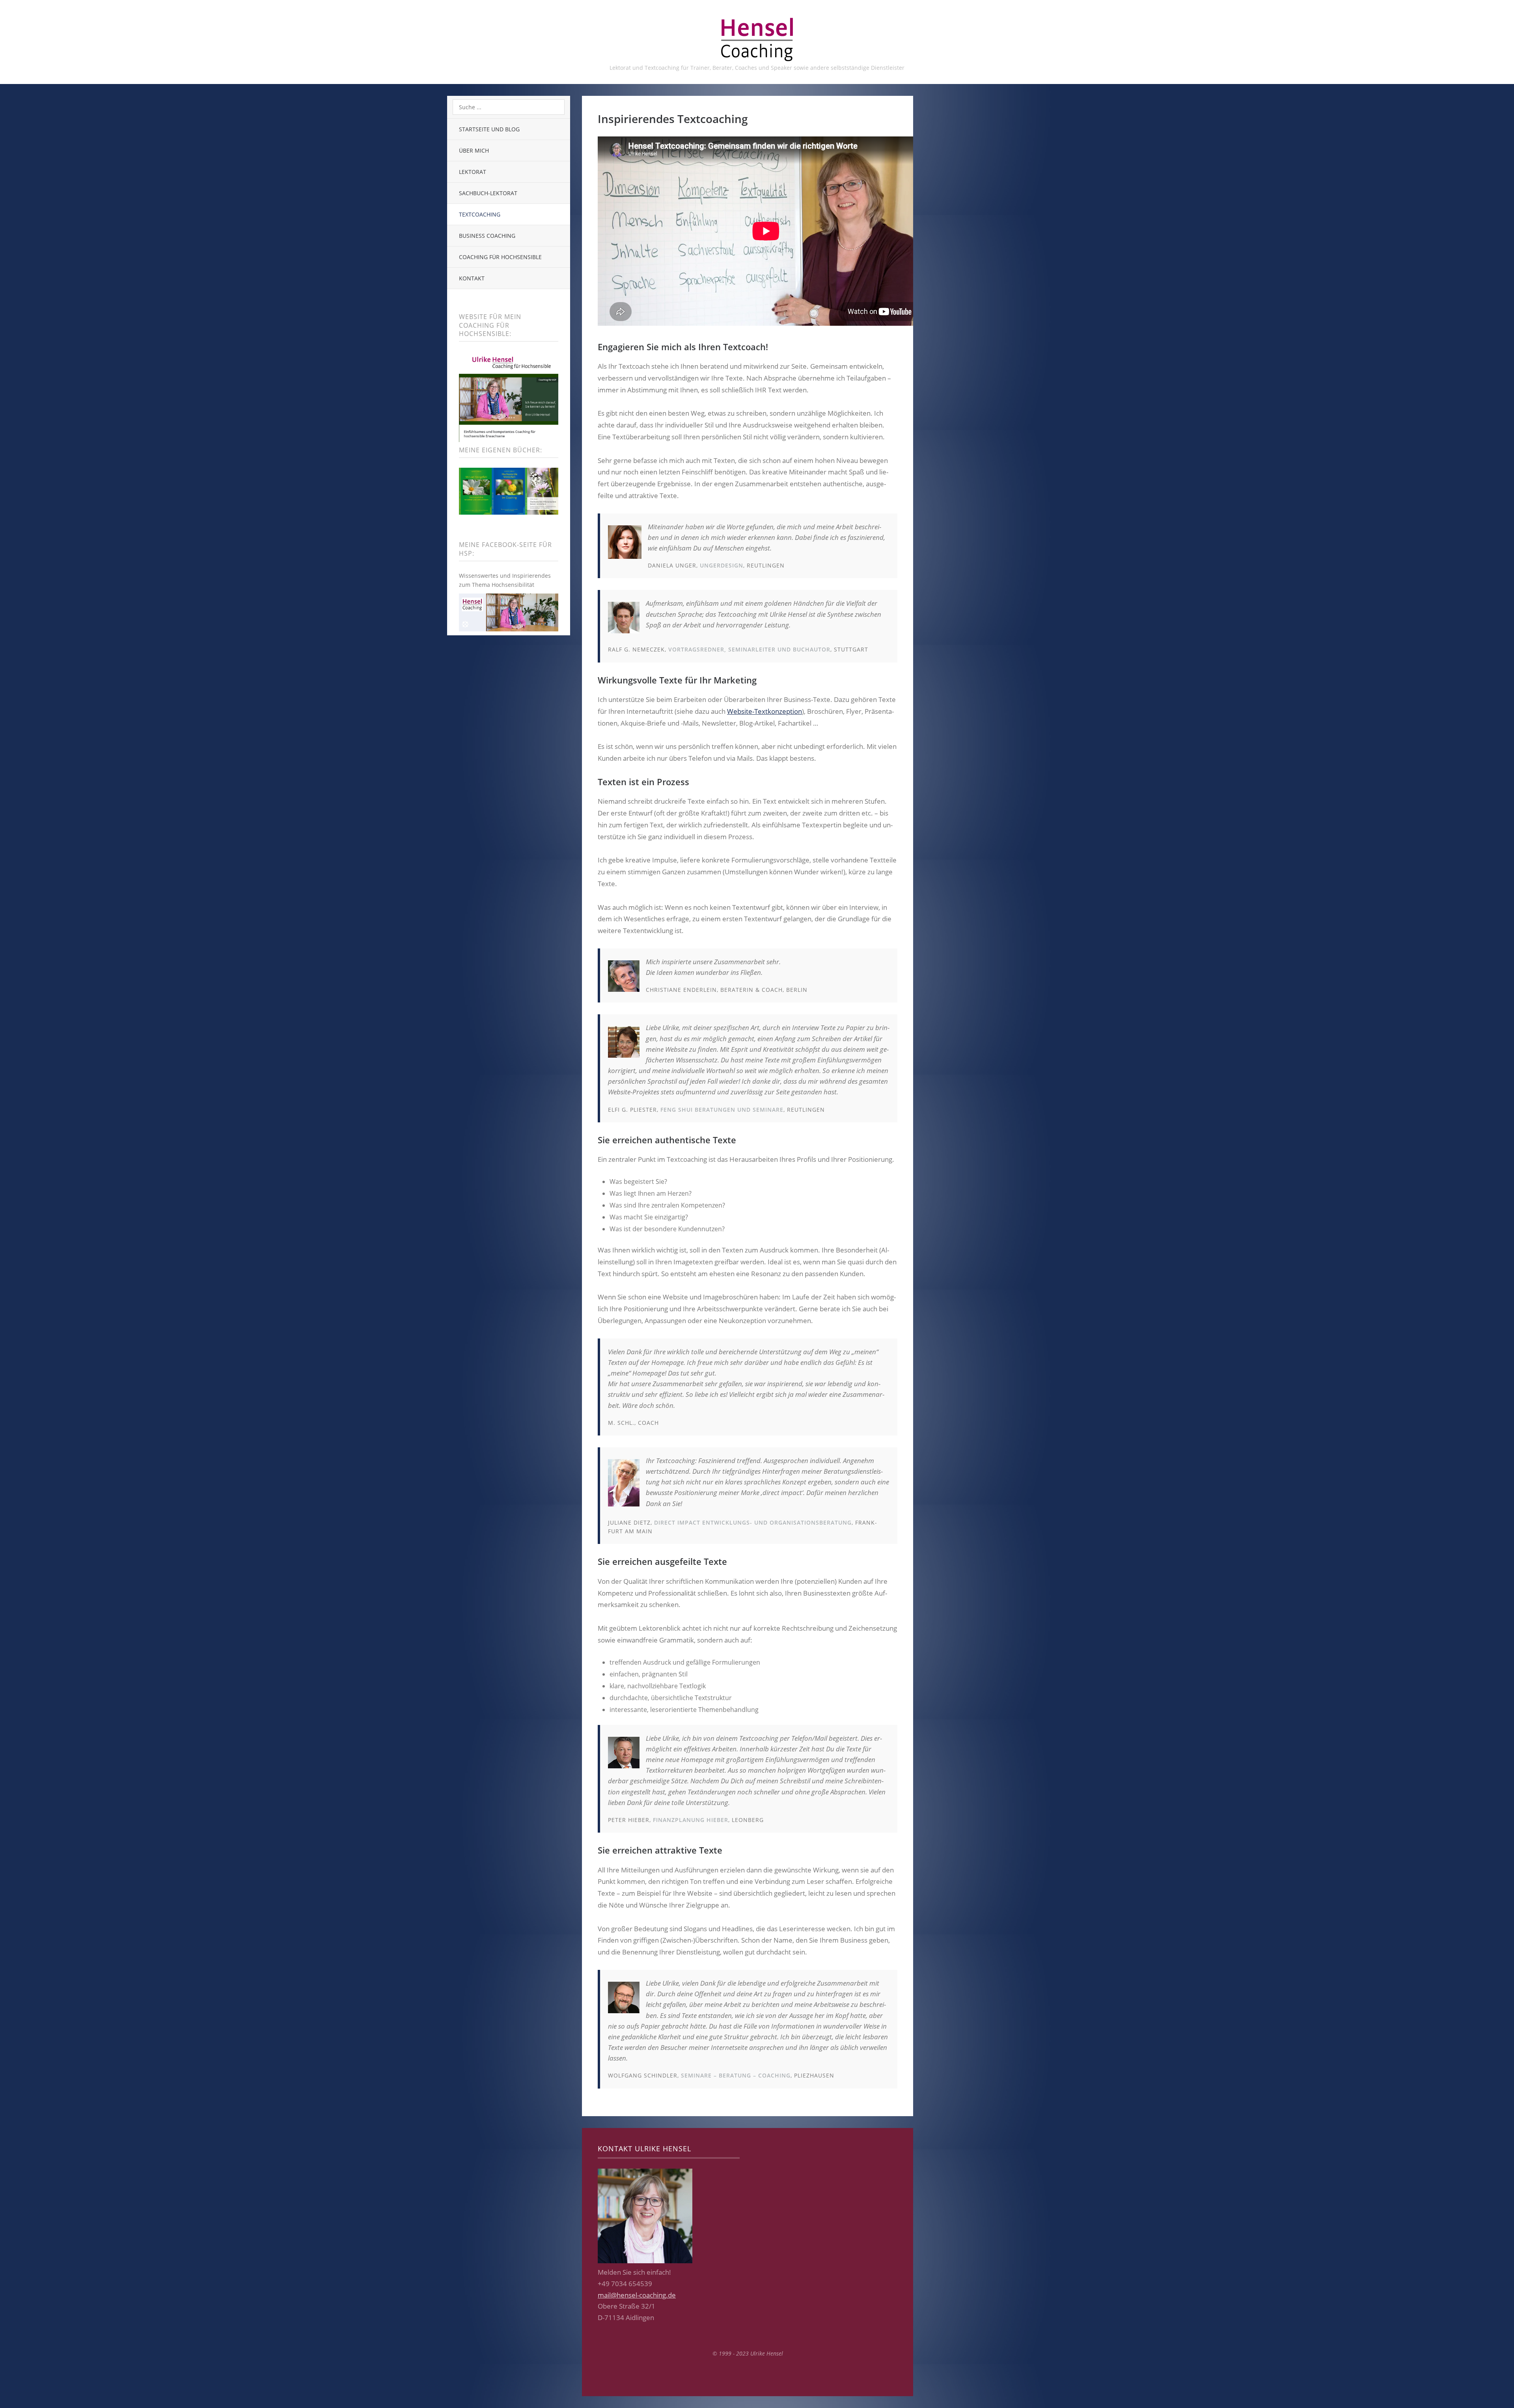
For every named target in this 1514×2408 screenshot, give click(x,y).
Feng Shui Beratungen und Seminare (722, 1110)
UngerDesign (722, 565)
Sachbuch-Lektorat (488, 193)
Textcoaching (480, 214)
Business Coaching (487, 236)
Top (748, 2376)
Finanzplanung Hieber (691, 1820)
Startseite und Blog (489, 129)
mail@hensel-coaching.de (637, 2295)
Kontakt (472, 278)
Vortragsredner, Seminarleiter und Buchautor (749, 649)
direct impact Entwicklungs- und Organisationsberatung (753, 1522)
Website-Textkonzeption (764, 711)
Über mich (474, 150)
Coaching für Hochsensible (500, 257)
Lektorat (473, 172)
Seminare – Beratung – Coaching (736, 2075)
